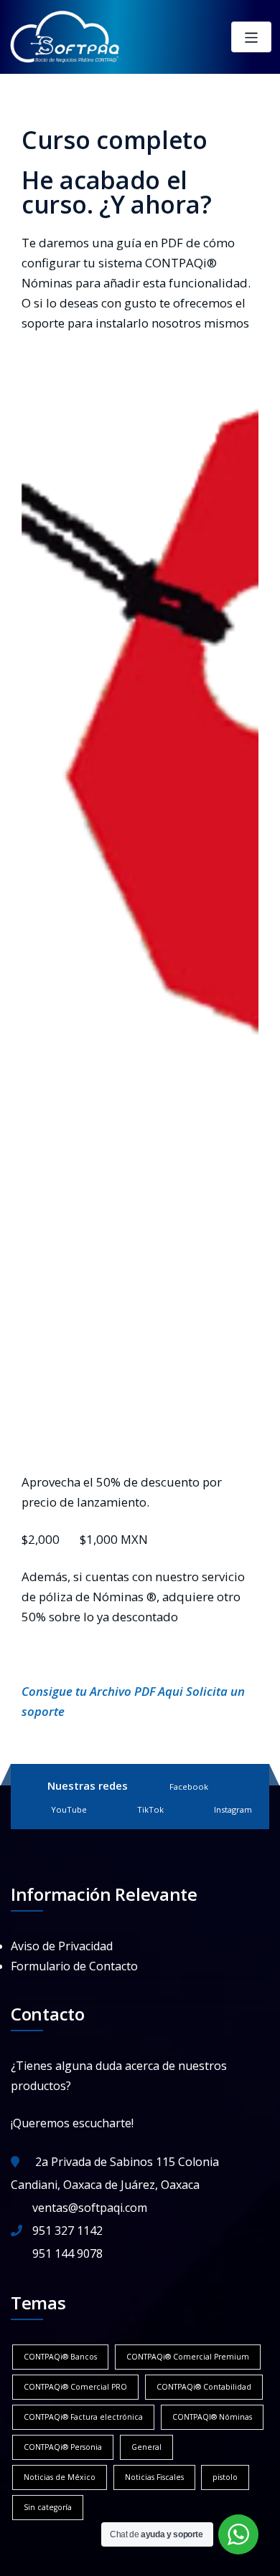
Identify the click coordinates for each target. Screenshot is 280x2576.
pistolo (225, 2477)
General (146, 2447)
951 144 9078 (67, 2253)
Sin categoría (48, 2507)
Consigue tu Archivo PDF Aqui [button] (104, 1691)
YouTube (69, 1809)
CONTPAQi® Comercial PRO (75, 2387)
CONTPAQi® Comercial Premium (188, 2357)
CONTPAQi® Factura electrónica (83, 2417)
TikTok (150, 1809)
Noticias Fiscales (154, 2477)
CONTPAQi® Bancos (60, 2357)
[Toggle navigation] (252, 37)
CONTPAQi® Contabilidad (204, 2387)
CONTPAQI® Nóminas (212, 2417)
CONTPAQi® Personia (63, 2447)
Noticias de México (60, 2477)
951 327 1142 (67, 2231)
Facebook (189, 1786)
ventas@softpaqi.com (90, 2208)
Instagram (233, 1809)
